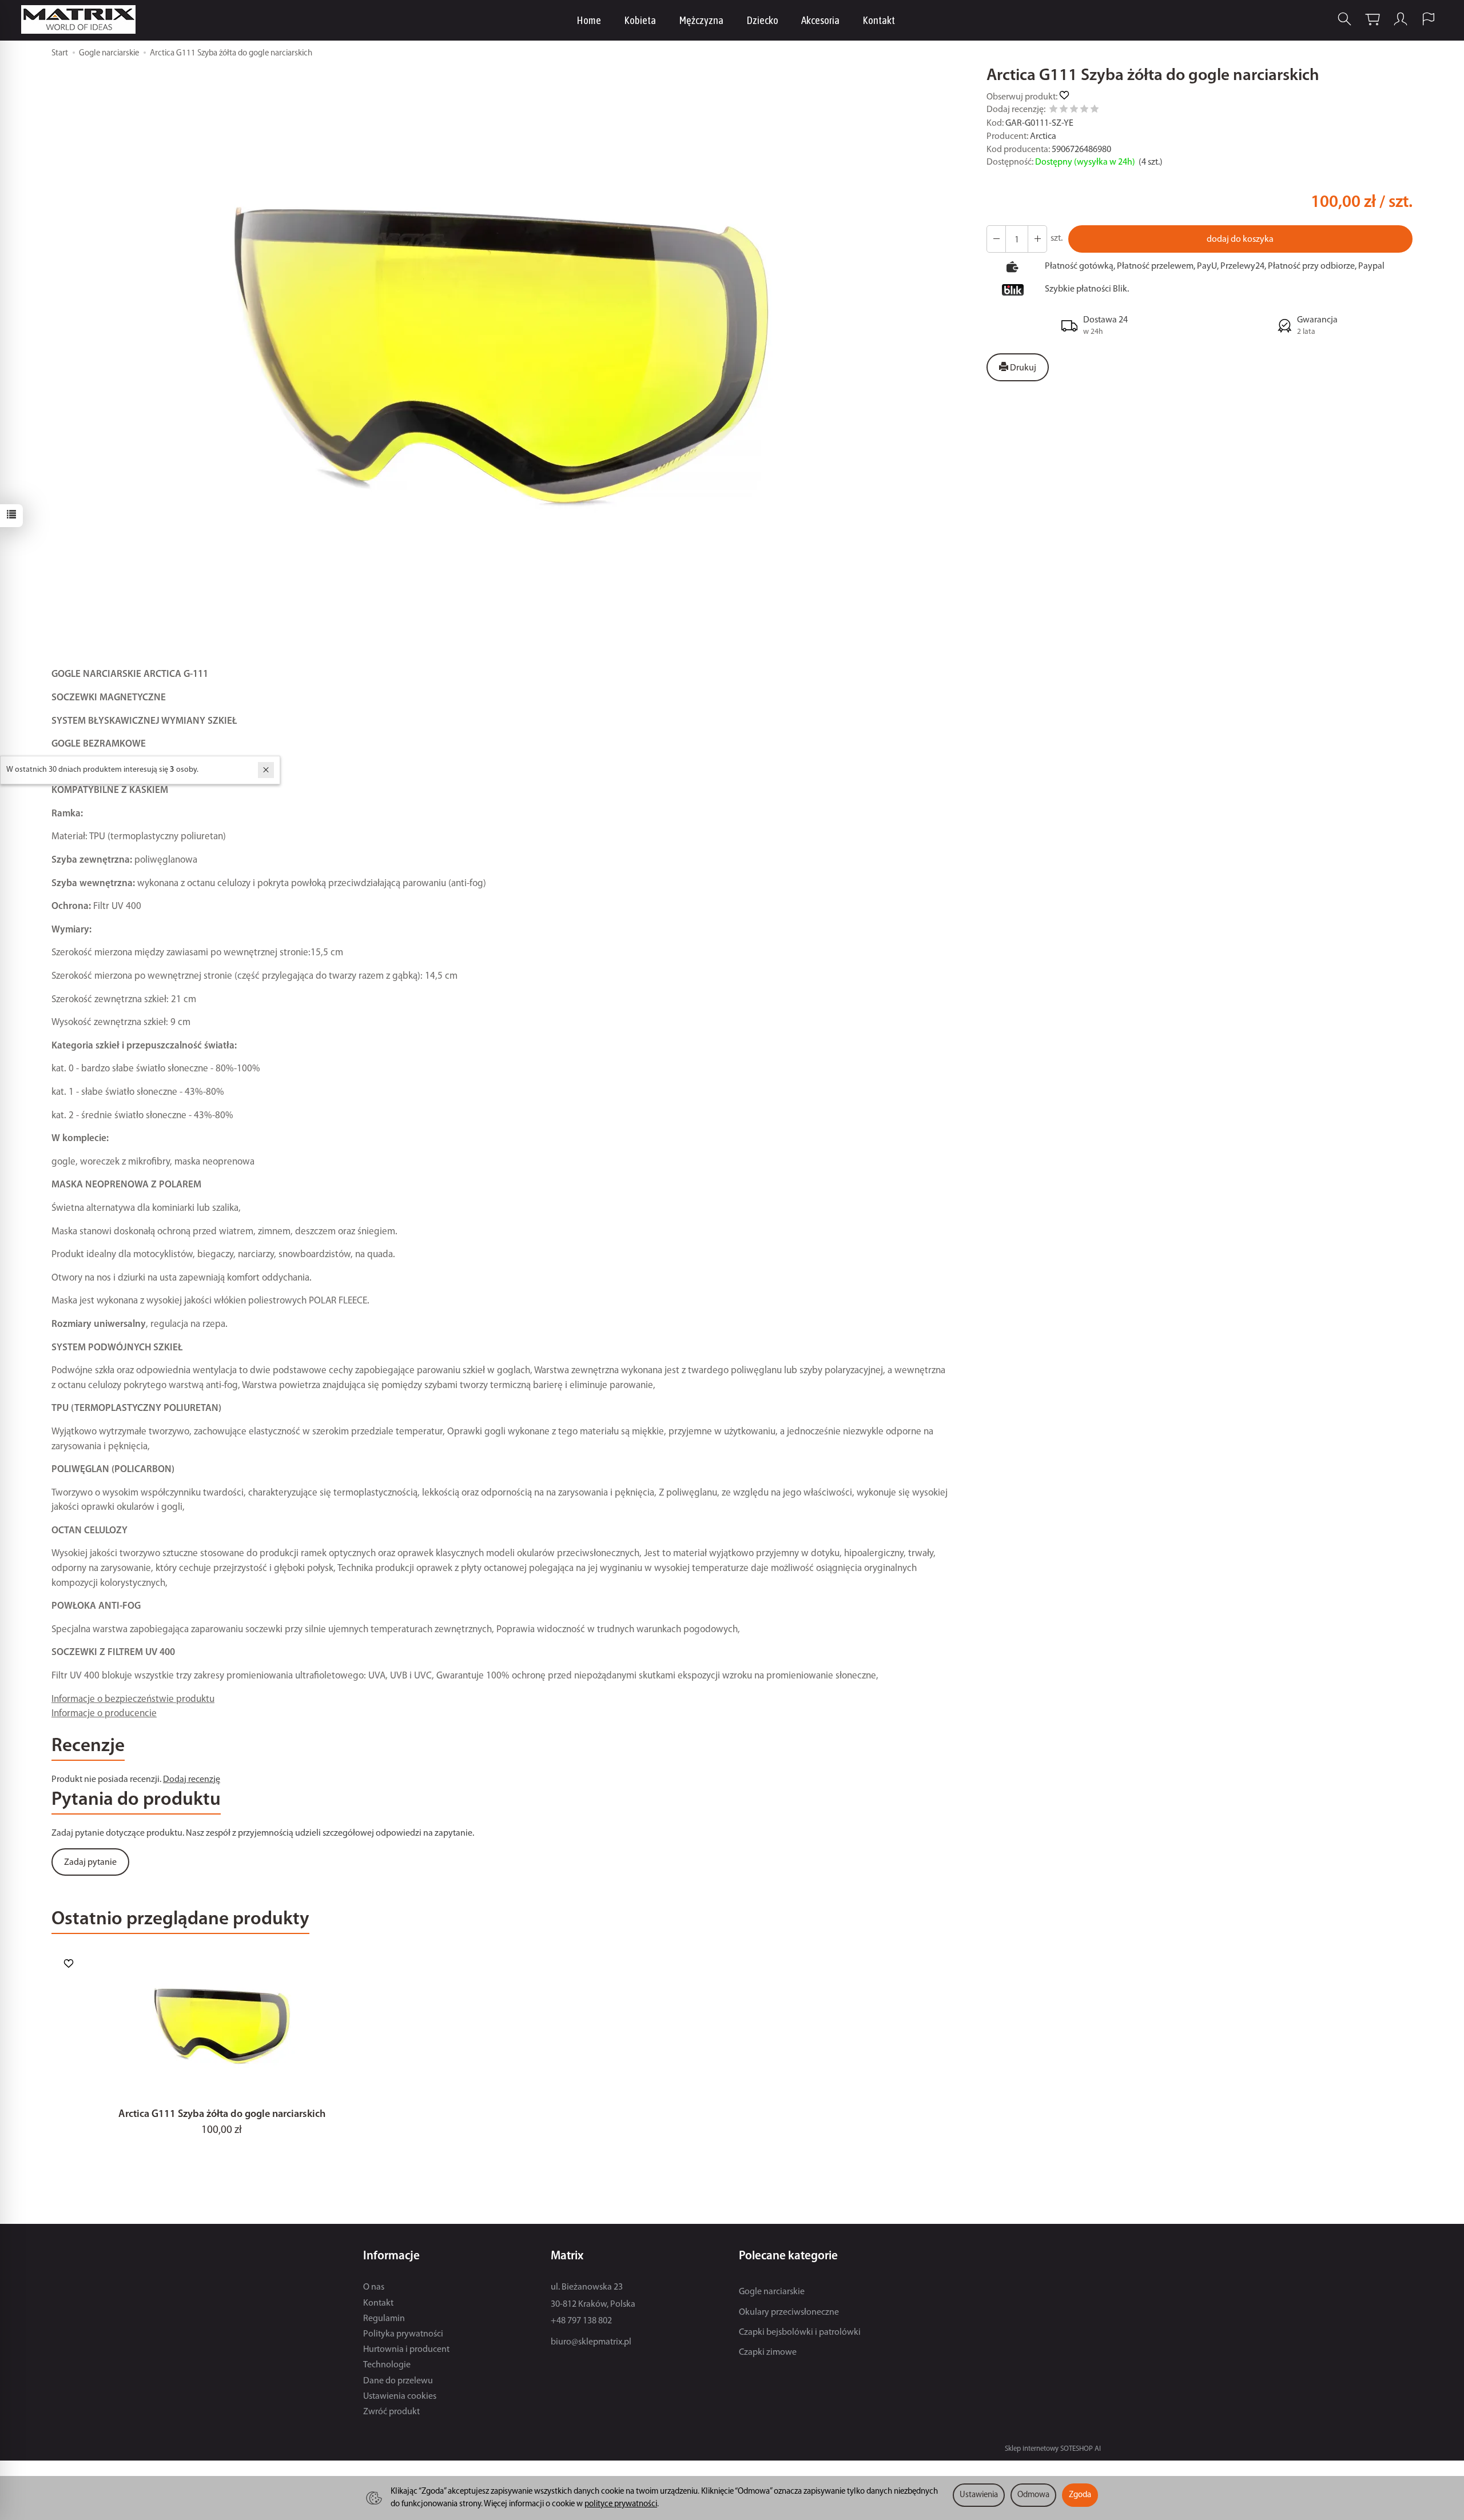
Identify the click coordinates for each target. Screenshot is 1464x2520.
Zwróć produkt (391, 2412)
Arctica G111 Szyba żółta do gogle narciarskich (222, 2114)
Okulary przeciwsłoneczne (789, 2312)
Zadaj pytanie (90, 1863)
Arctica (1043, 137)
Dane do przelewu (398, 2381)
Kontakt (879, 20)
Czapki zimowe (768, 2352)
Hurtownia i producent (406, 2350)
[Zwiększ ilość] (996, 239)
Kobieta (640, 20)
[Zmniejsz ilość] (1037, 239)
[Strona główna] (81, 19)
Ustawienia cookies (400, 2397)
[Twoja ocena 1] (1053, 111)
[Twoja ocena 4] (1084, 111)
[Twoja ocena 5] (1095, 111)
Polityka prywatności (403, 2334)
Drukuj (1022, 368)
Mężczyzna (701, 20)
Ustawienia (979, 2495)
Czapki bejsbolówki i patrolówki (800, 2332)
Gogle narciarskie (772, 2292)
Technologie (387, 2365)
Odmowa (1033, 2495)
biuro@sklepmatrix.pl (591, 2342)
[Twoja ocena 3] (1074, 111)
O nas (374, 2287)
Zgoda (1080, 2495)
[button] (501, 358)
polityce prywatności (621, 2504)
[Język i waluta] (1429, 19)
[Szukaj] (1344, 19)
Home (589, 20)
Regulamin (384, 2319)
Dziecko (762, 20)
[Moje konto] (1401, 19)
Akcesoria (820, 20)
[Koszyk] (1372, 19)
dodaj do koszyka (1240, 240)
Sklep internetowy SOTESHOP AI (1053, 2449)
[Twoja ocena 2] (1064, 111)
